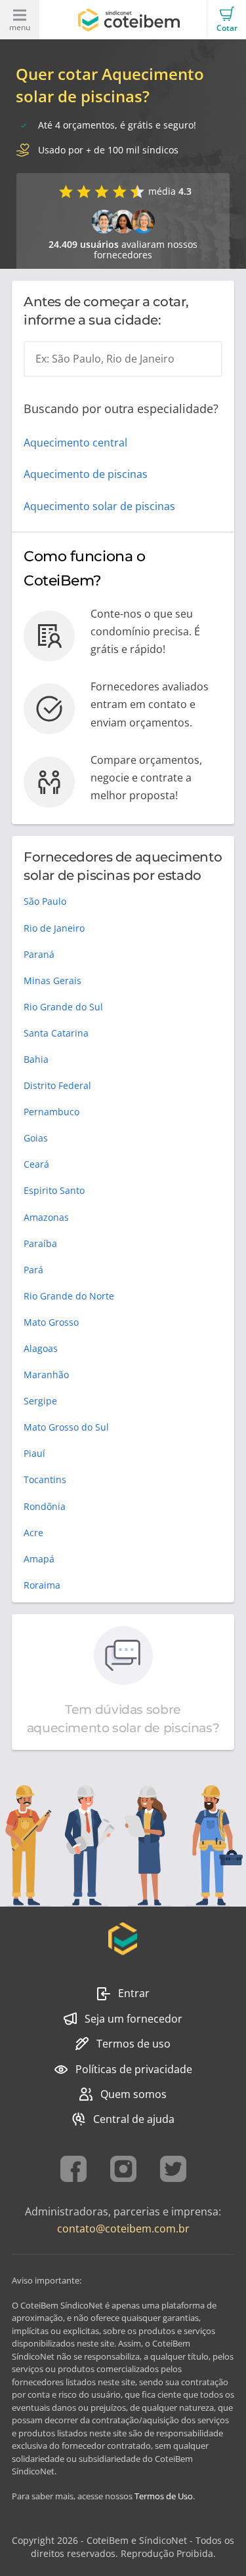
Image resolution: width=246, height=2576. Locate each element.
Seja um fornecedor (133, 2019)
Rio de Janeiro (54, 928)
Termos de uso (133, 2044)
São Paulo (45, 901)
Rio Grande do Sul (63, 1007)
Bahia (36, 1059)
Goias (36, 1138)
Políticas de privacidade (134, 2069)
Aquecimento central (75, 443)
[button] (226, 20)
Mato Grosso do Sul (66, 1427)
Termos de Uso (164, 2496)
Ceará (36, 1164)
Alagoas (41, 1348)
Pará (33, 1270)
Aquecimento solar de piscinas (99, 506)
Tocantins (45, 1479)
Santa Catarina (56, 1033)
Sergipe (40, 1401)
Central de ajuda (134, 2119)
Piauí (34, 1453)
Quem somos (133, 2094)
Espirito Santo (54, 1190)
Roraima (42, 1585)
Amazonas (46, 1217)
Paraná (39, 954)
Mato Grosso (51, 1322)
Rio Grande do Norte (69, 1296)
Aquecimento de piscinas (86, 474)
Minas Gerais (52, 981)
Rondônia (45, 1506)
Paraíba (40, 1243)
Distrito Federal (57, 1085)
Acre (33, 1533)
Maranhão (46, 1375)
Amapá (39, 1559)
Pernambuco (51, 1112)
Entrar (134, 1993)
